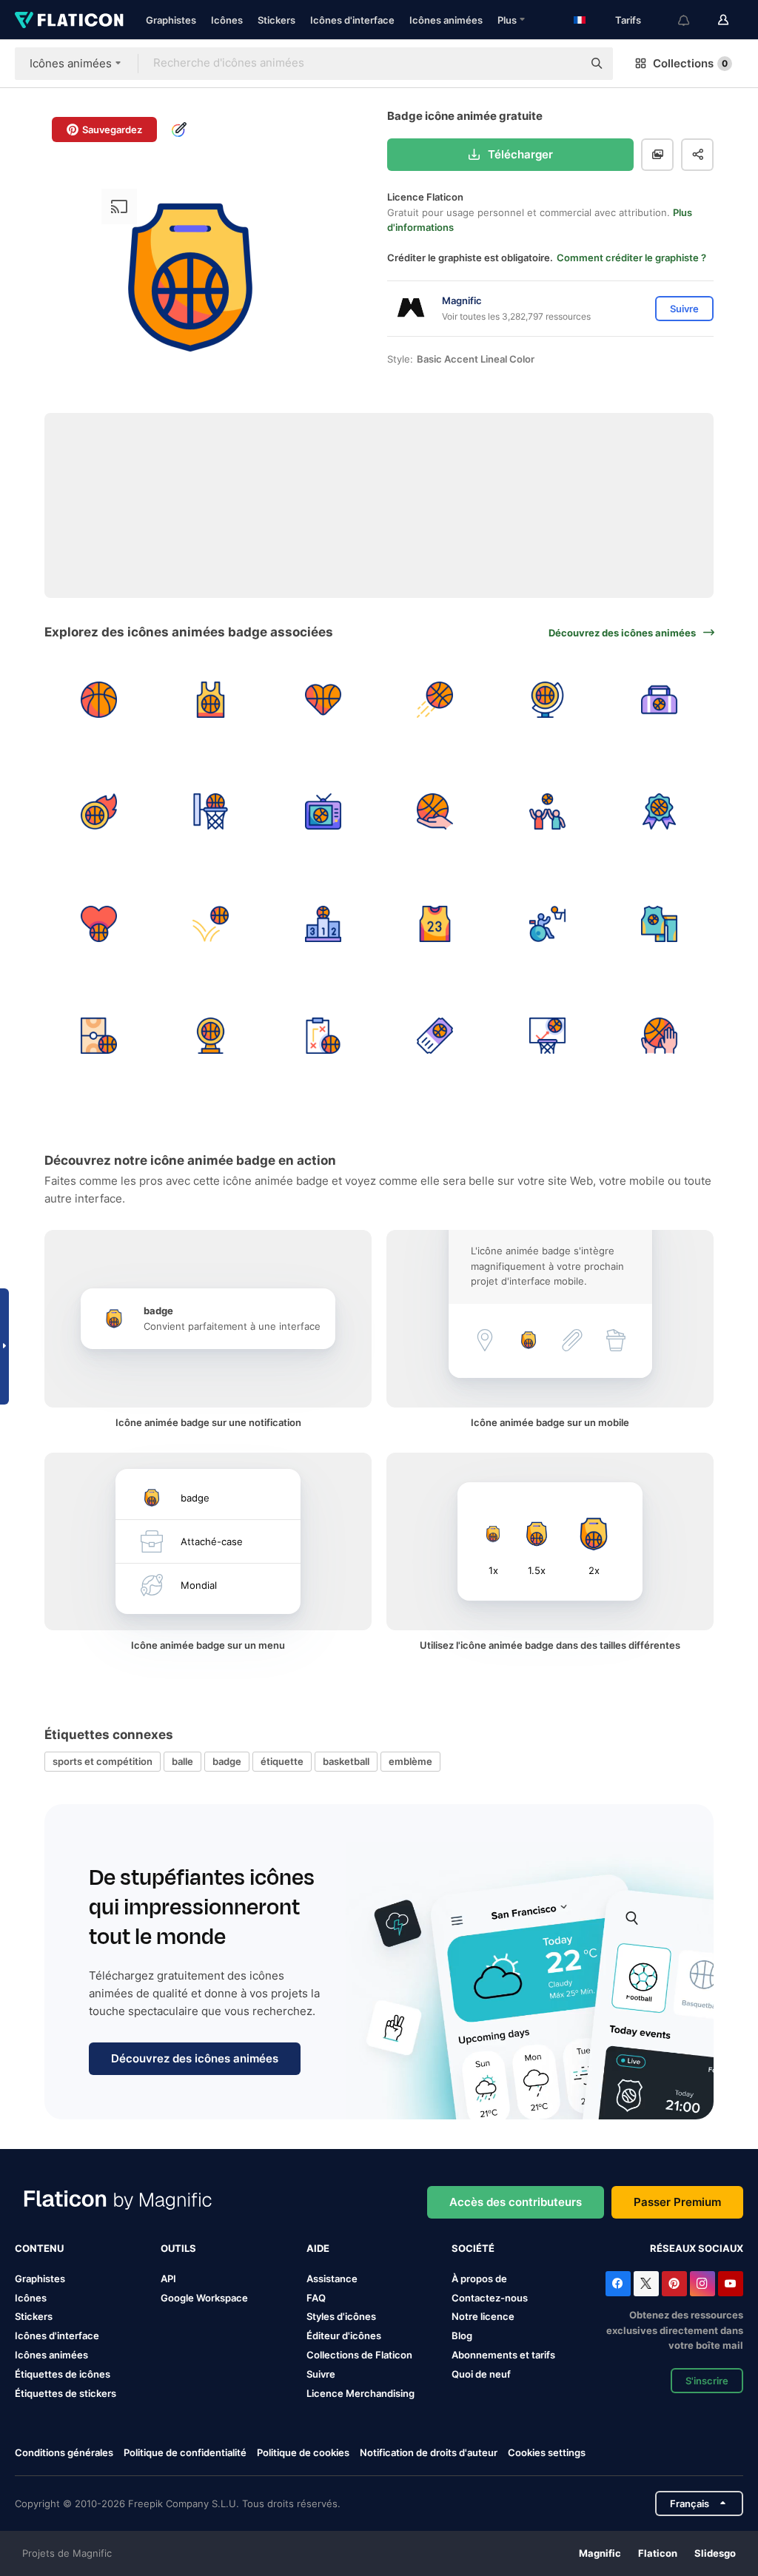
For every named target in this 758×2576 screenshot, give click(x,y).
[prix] (660, 812)
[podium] (323, 924)
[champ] (99, 1036)
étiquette (282, 1761)
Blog (462, 2335)
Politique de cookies (303, 2452)
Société (473, 2248)
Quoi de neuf (481, 2374)
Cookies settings (547, 2453)
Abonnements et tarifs (503, 2355)
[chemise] (211, 700)
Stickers (276, 20)
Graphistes (171, 20)
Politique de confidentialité (185, 2452)
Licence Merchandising (360, 2393)
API (168, 2279)
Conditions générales (64, 2452)
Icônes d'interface (352, 20)
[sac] (660, 700)
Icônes (227, 20)
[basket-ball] (99, 700)
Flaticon (658, 2553)
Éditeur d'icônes (344, 2335)
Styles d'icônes (341, 2316)
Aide (318, 2248)
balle (182, 1761)
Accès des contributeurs (516, 2202)
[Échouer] (547, 1036)
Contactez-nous (490, 2298)
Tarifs (628, 20)
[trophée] (211, 1036)
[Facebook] (618, 2284)
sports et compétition (103, 1761)
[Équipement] (660, 924)
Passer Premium (677, 2202)
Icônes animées (446, 20)
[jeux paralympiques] (547, 924)
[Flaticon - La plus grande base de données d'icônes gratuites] (69, 20)
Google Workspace (204, 2298)
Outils (178, 2248)
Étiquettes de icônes (63, 2374)
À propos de (479, 2279)
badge (227, 1761)
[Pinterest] (674, 2284)
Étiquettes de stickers (66, 2393)
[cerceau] (211, 812)
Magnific (600, 2553)
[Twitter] (646, 2284)
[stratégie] (323, 1036)
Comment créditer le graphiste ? (631, 258)
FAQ (316, 2298)
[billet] (436, 1036)
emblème (410, 1761)
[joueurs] (547, 812)
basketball (346, 1761)
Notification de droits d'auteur (429, 2452)
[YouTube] (731, 2284)
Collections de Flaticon (359, 2355)
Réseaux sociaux (697, 2248)
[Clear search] (564, 64)
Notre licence (483, 2316)
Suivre (321, 2374)
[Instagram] (702, 2284)
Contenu (39, 2248)
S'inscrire (707, 2381)
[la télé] (323, 812)
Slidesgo (715, 2553)
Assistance (332, 2279)
